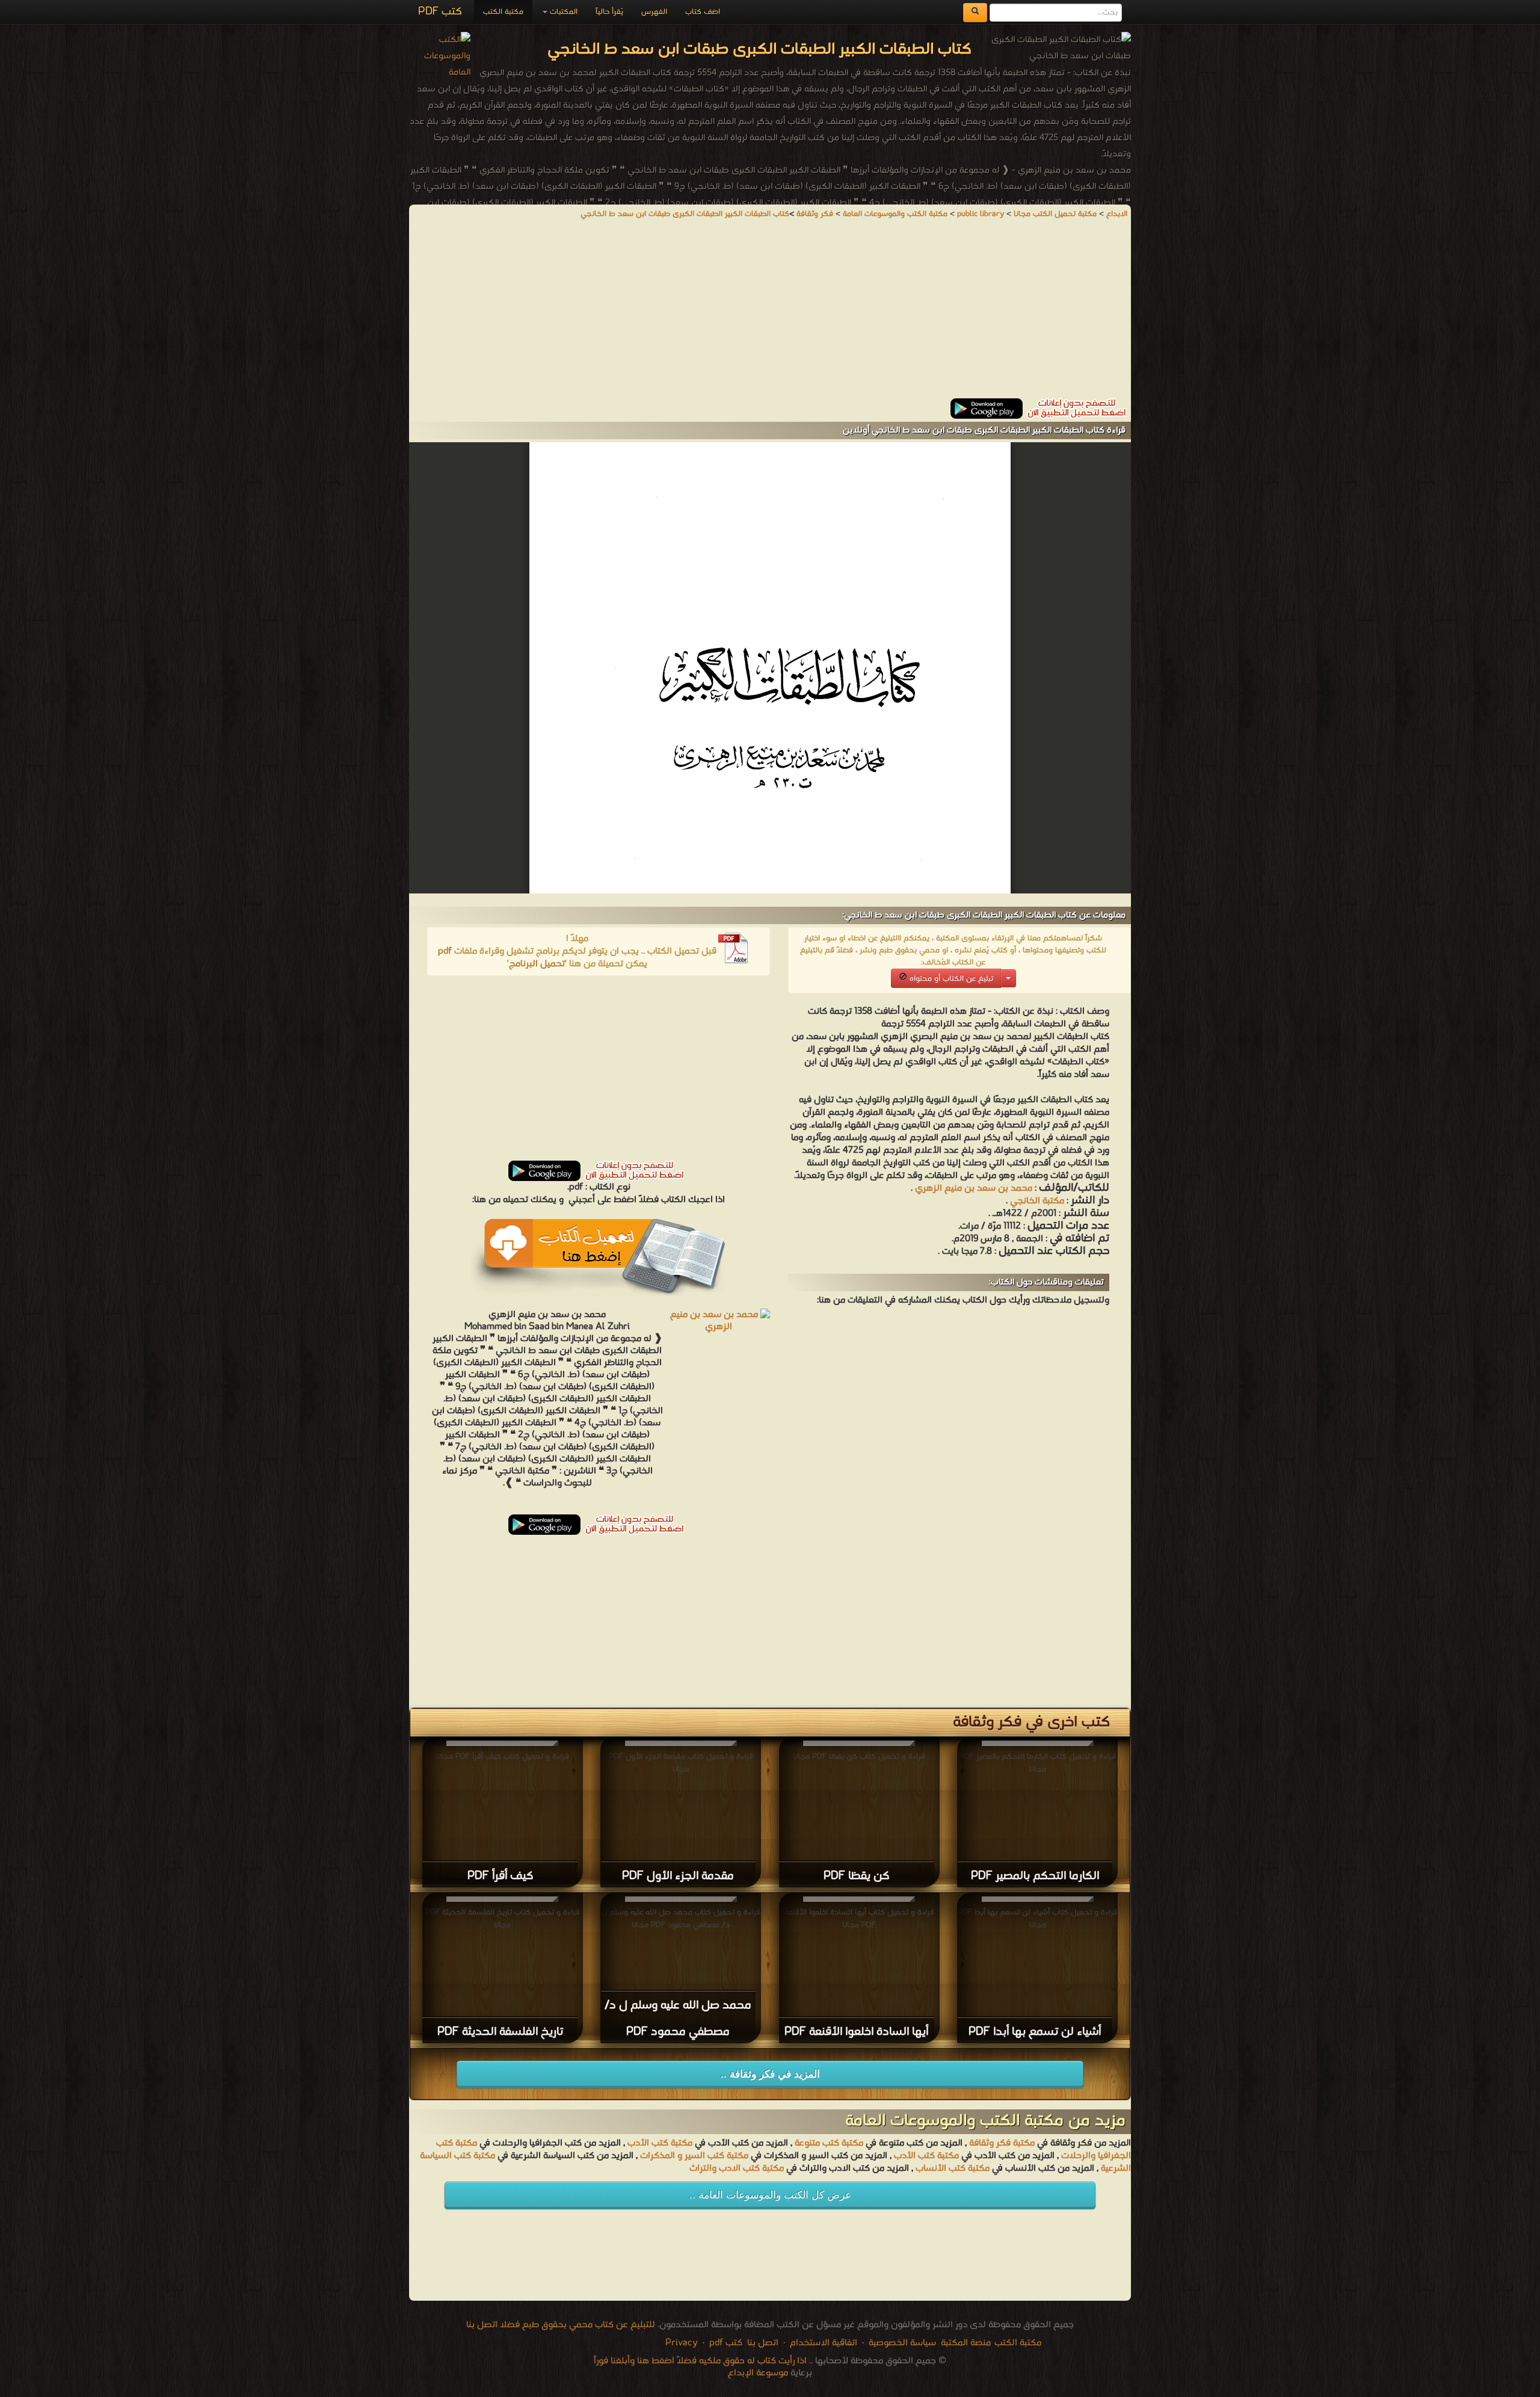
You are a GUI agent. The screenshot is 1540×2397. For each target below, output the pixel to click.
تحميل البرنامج (537, 964)
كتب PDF (440, 12)
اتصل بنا (762, 2343)
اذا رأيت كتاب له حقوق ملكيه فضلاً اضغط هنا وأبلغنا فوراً (700, 2361)
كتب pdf (726, 2343)
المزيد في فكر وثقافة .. (770, 2074)
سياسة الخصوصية (902, 2343)
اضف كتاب (703, 12)
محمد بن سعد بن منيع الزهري (974, 1188)
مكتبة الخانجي (1036, 1201)
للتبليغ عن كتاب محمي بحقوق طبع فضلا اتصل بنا (561, 2325)
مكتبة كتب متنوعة (829, 2143)
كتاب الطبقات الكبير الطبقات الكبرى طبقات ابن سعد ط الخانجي (685, 214)
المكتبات (562, 12)
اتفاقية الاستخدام (822, 2343)
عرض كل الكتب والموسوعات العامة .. (770, 2195)
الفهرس (654, 12)
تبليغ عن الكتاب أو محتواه (950, 979)
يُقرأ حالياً (609, 12)
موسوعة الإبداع (758, 2373)
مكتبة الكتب (503, 12)
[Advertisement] (770, 314)
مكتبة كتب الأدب (660, 2143)
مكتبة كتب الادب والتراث (737, 2168)
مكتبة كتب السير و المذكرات (694, 2156)
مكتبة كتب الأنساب (953, 2168)
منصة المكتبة (966, 2343)
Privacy (682, 2343)
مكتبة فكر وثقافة (1002, 2143)
